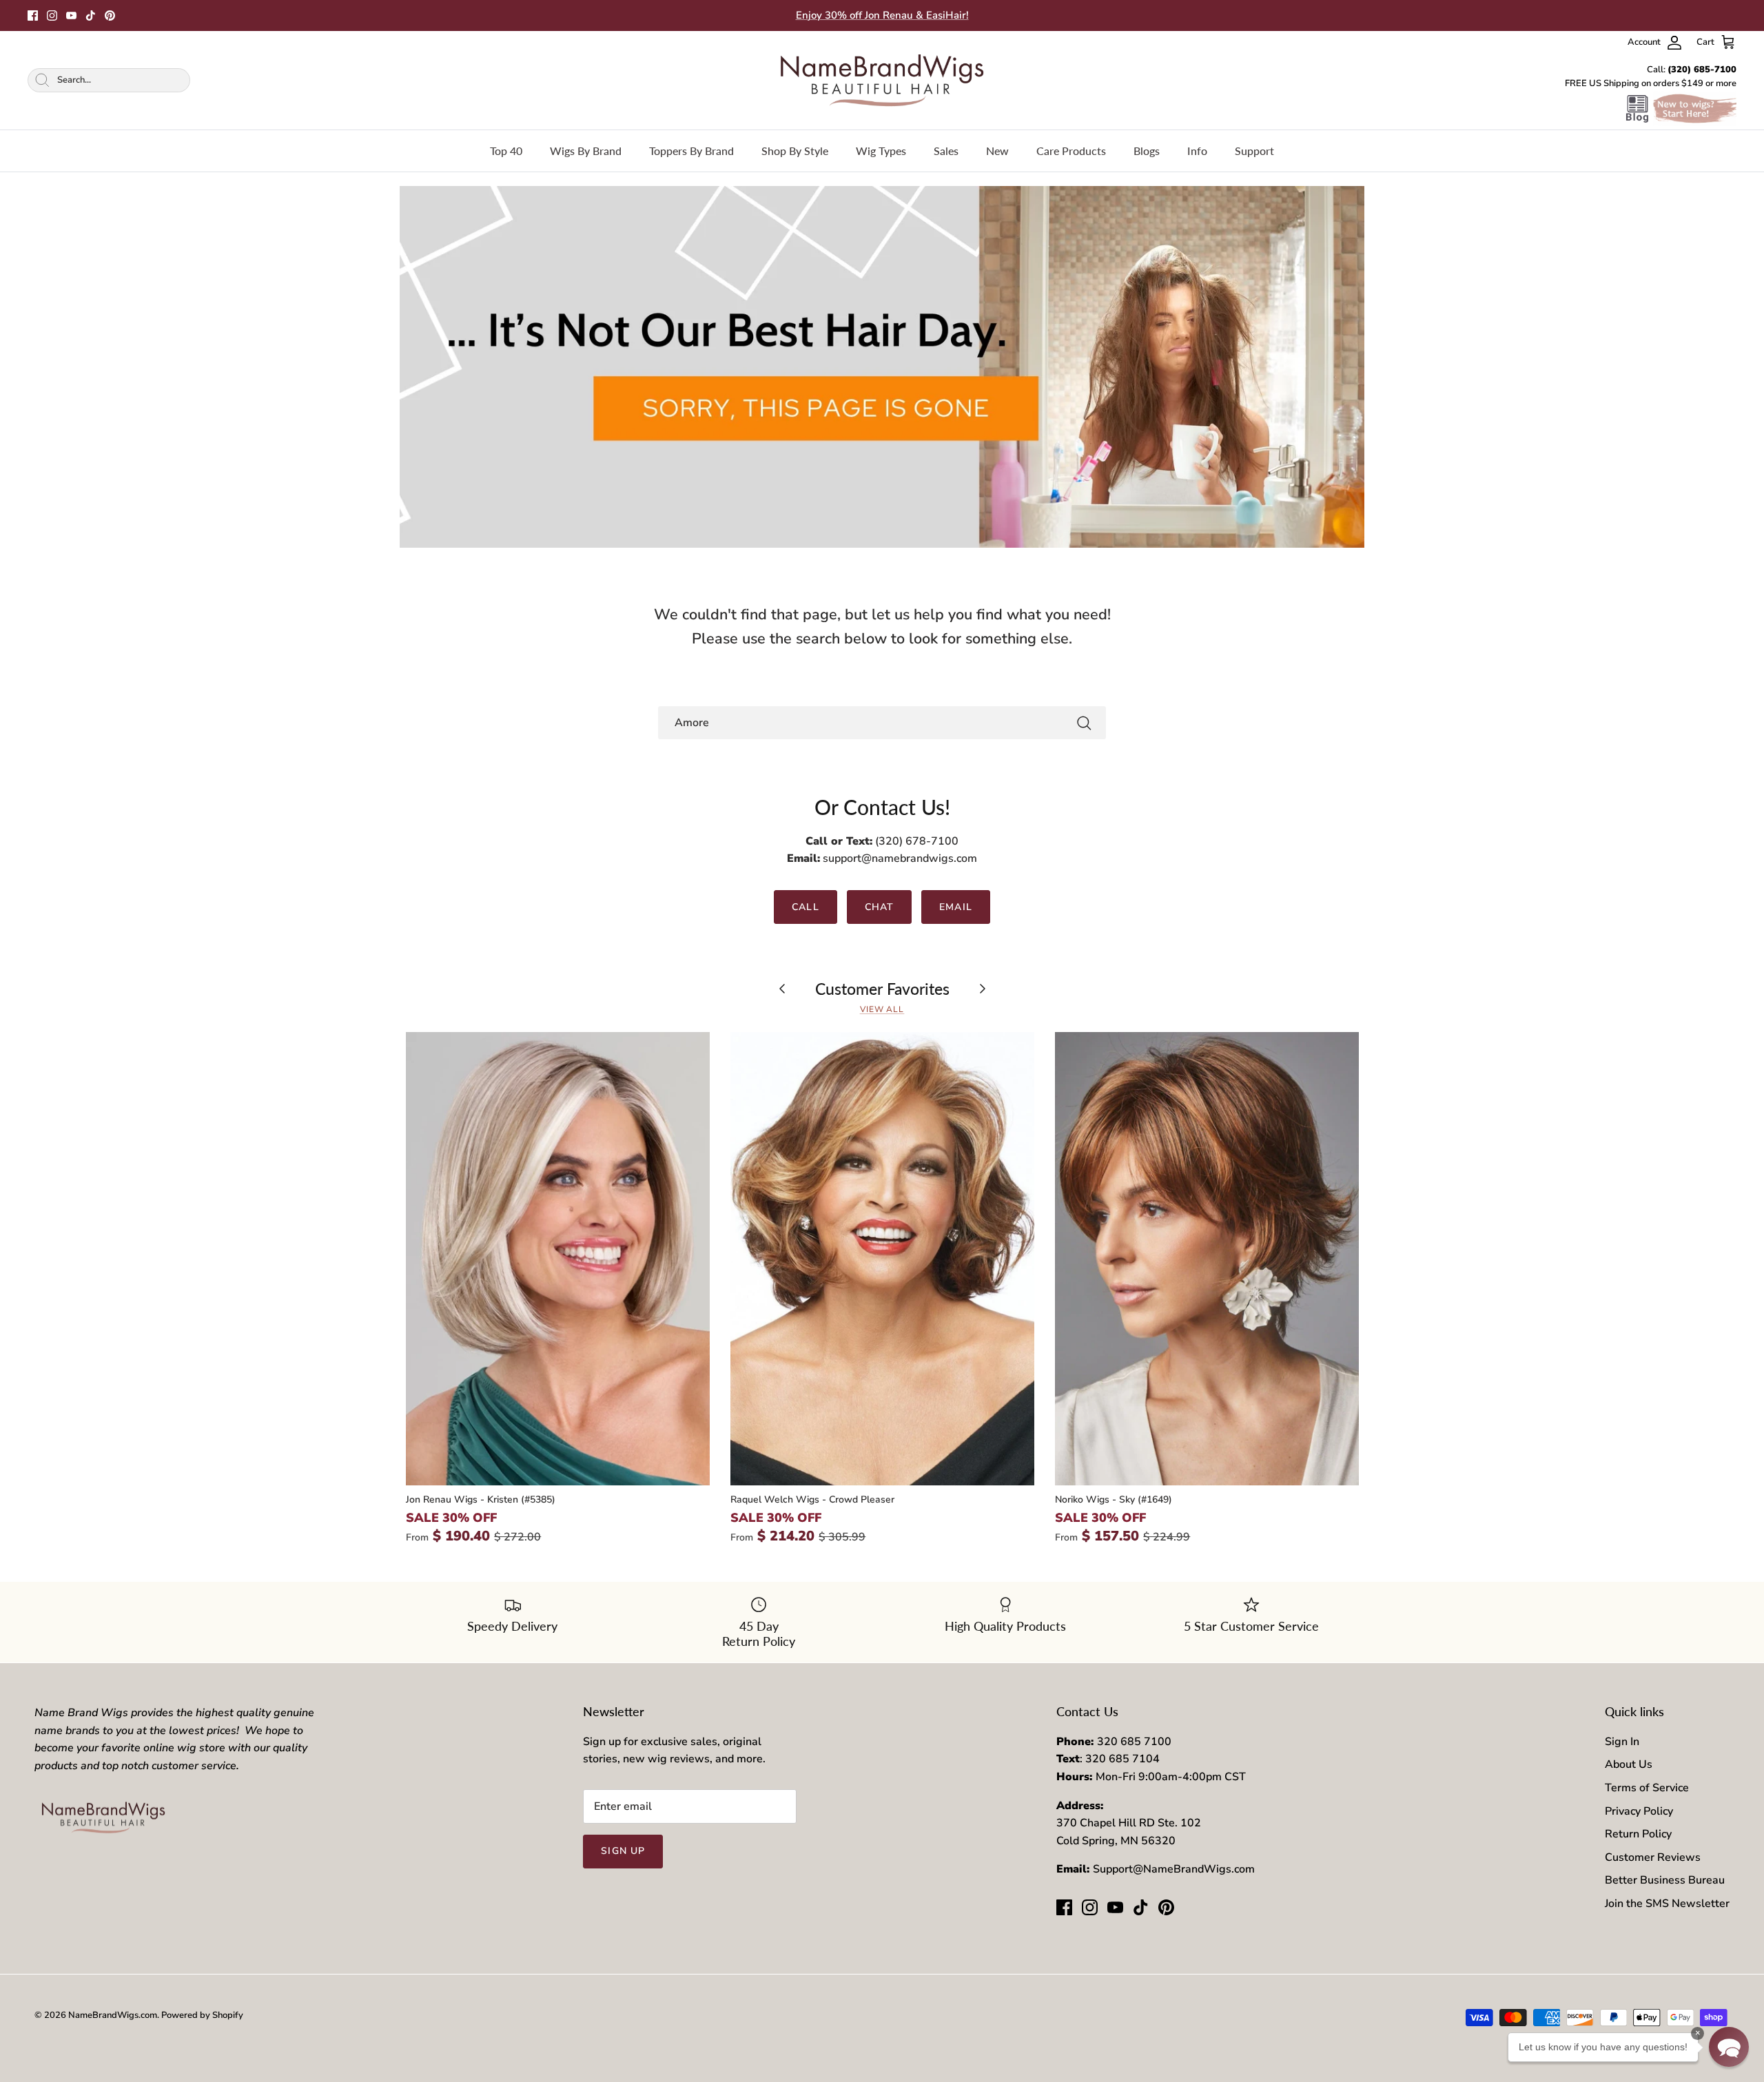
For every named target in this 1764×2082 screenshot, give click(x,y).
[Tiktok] (91, 16)
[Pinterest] (110, 16)
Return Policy (1638, 1834)
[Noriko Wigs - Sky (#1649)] (1207, 1259)
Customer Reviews (1653, 1857)
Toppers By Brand (691, 151)
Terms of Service (1647, 1788)
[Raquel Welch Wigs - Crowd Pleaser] (882, 1259)
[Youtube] (71, 16)
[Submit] (1084, 723)
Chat (879, 907)
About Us (1629, 1764)
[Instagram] (52, 16)
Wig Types (881, 151)
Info (1197, 151)
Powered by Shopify (202, 2015)
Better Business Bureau (1665, 1880)
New (997, 151)
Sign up (623, 1851)
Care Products (1071, 151)
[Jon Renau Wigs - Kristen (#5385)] (558, 1259)
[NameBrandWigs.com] (882, 80)
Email (956, 907)
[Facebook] (33, 16)
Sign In (1622, 1742)
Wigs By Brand (586, 151)
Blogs (1147, 151)
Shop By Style (795, 151)
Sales (946, 151)
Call (805, 907)
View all (882, 1009)
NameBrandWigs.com (113, 2015)
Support (1254, 151)
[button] (1729, 2047)
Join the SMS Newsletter (1667, 1904)
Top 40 (506, 151)
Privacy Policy (1639, 1811)
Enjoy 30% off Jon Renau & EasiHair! (882, 15)
